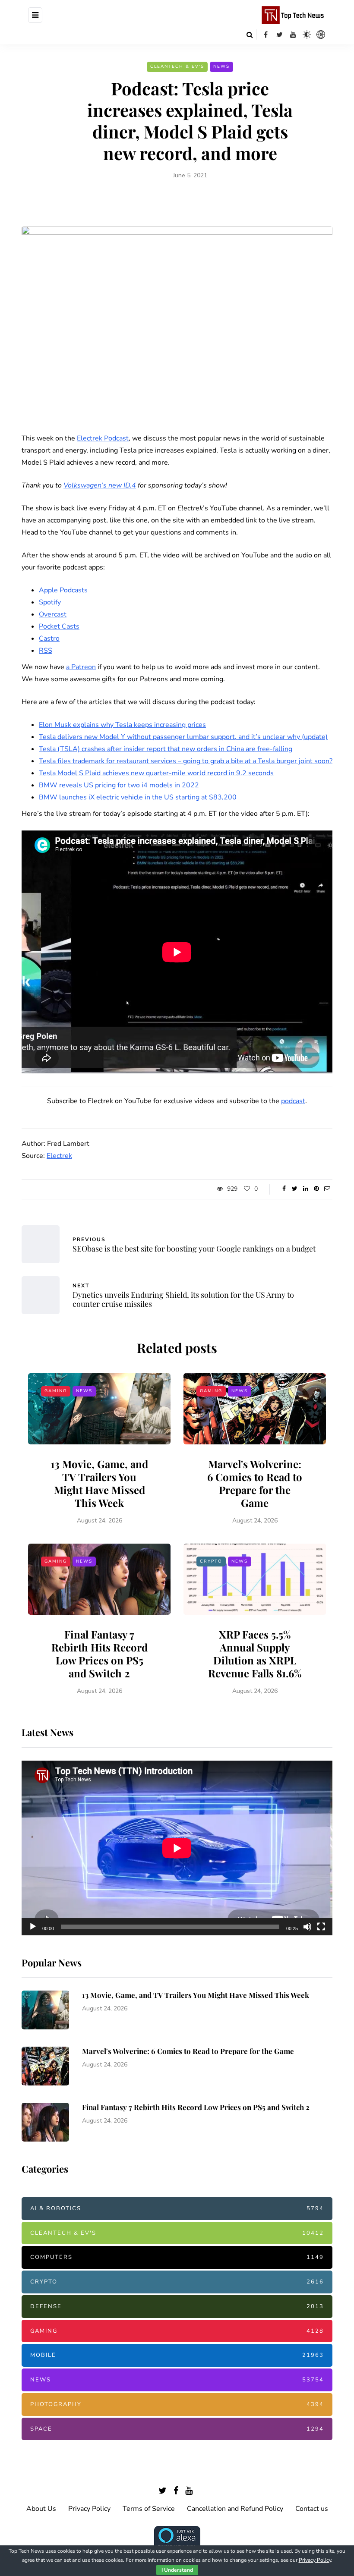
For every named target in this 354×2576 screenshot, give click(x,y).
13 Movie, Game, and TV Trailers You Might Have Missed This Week (99, 1483)
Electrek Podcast (103, 438)
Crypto (211, 1561)
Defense (177, 2306)
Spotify (50, 602)
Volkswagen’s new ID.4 (100, 485)
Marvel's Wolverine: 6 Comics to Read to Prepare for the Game (255, 1483)
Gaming (56, 1391)
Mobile (177, 2355)
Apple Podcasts (63, 590)
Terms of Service (149, 2509)
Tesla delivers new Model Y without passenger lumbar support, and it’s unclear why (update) (183, 737)
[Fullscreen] (321, 1927)
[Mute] (307, 1927)
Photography (177, 2404)
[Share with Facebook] (284, 1189)
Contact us (312, 2509)
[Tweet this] (295, 1189)
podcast (293, 1101)
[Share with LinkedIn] (305, 1189)
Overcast (53, 614)
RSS (46, 651)
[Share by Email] (327, 1189)
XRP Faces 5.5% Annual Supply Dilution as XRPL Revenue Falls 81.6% (255, 1654)
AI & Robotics (177, 2208)
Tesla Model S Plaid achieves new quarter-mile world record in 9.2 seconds (156, 773)
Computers (177, 2257)
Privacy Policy (89, 2509)
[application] (177, 1848)
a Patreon (81, 667)
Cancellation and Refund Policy (235, 2509)
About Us (41, 2509)
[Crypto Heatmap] (321, 35)
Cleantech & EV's (177, 66)
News (221, 66)
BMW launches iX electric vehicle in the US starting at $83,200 (138, 797)
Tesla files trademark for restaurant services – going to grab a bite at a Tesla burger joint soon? (186, 761)
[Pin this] (316, 1189)
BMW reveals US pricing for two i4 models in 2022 (119, 785)
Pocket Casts (59, 626)
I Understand (177, 2570)
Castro (49, 638)
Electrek (59, 1156)
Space (177, 2429)
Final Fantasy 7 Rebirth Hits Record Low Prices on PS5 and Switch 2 (100, 1654)
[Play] (33, 1927)
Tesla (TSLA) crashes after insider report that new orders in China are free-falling (166, 749)
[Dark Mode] (307, 35)
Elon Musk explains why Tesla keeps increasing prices (122, 725)
